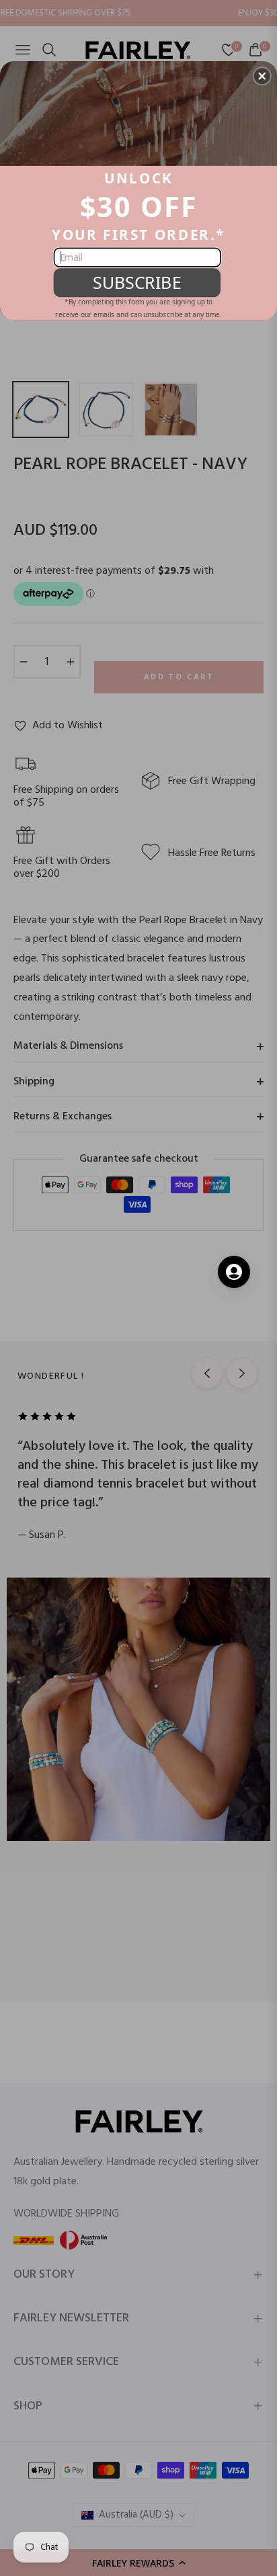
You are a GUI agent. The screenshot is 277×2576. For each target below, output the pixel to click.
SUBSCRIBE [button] (137, 282)
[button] (262, 76)
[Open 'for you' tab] (234, 1272)
